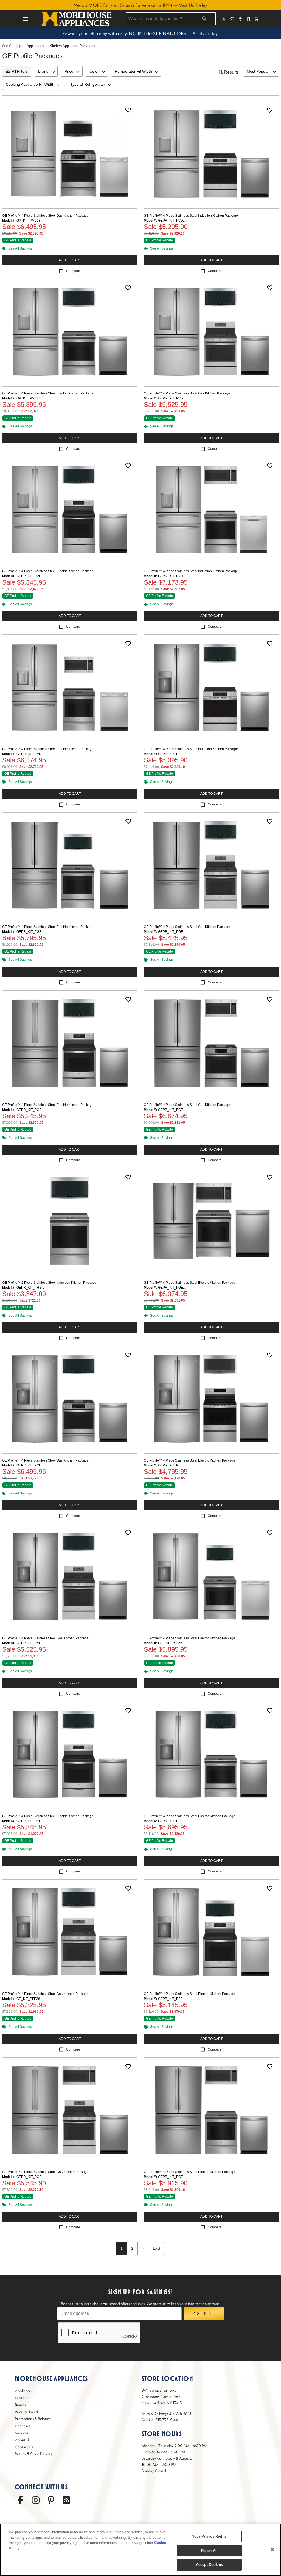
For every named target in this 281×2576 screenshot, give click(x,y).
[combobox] (46, 71)
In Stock (22, 2398)
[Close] (272, 2549)
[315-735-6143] (249, 19)
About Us (23, 2440)
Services (21, 2433)
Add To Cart (70, 260)
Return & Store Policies (33, 2454)
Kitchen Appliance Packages (72, 46)
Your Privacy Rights (209, 2536)
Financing (23, 2426)
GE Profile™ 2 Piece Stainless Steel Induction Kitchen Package (49, 1283)
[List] (232, 19)
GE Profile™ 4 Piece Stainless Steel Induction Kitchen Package (191, 216)
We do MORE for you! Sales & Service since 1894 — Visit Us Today (140, 5)
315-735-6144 (167, 2420)
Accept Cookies (209, 2565)
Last (157, 2248)
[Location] (241, 19)
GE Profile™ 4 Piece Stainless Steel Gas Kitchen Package (45, 216)
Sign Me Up (204, 2314)
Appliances (35, 46)
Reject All (209, 2551)
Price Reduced (26, 2412)
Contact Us (24, 2447)
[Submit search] (204, 19)
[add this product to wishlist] (128, 110)
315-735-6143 (180, 2414)
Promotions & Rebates (33, 2419)
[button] (25, 19)
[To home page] (77, 19)
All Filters (20, 71)
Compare (73, 271)
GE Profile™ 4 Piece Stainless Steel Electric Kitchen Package (48, 393)
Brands (20, 2405)
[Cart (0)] (257, 19)
